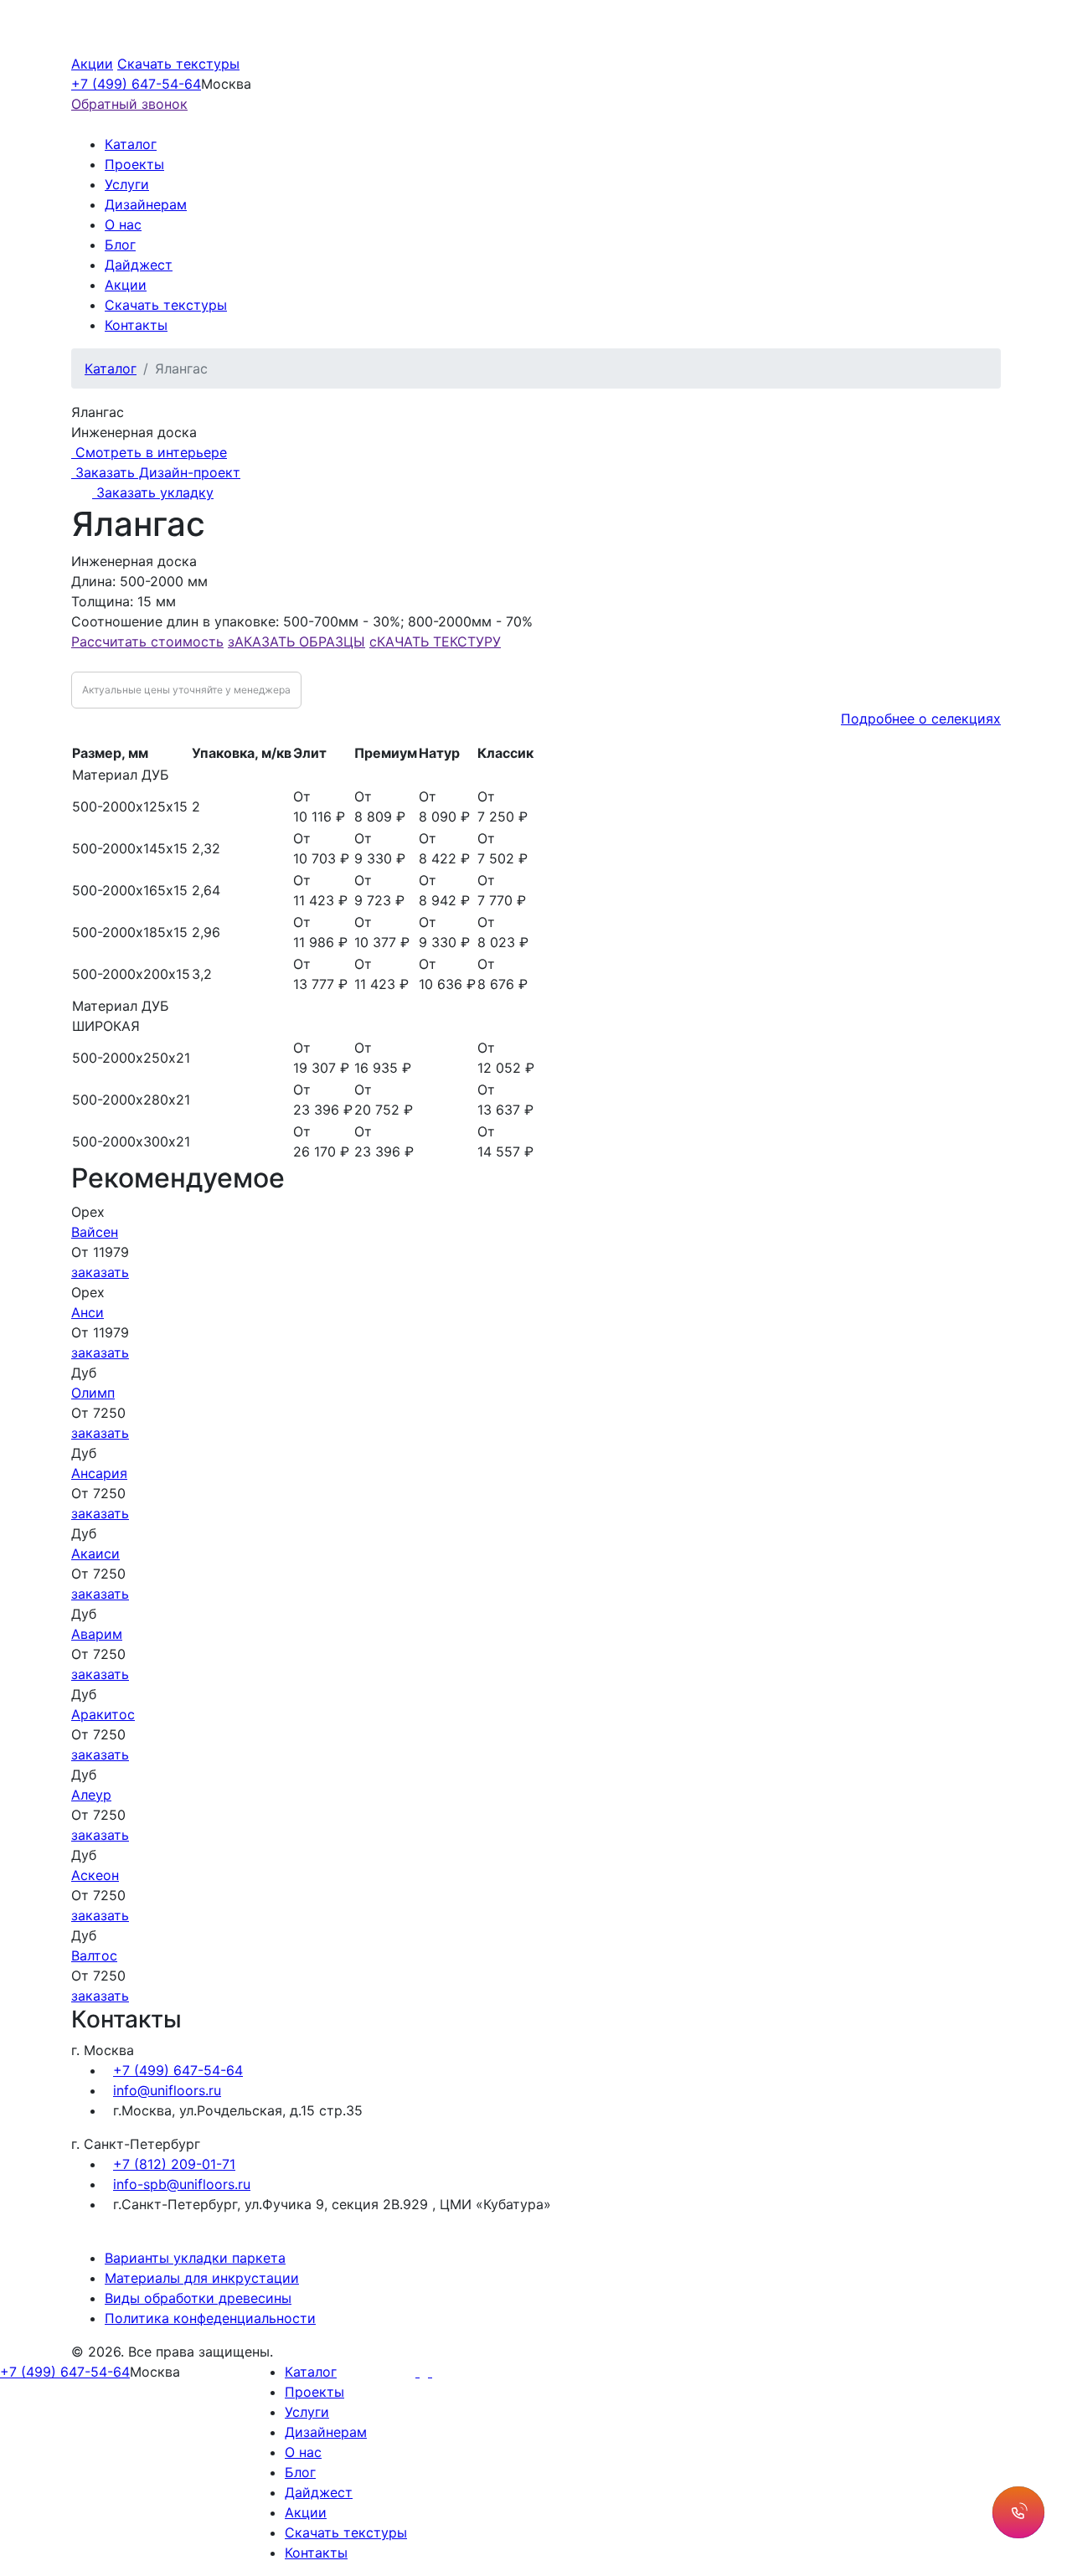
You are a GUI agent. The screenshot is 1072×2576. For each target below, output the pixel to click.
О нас (123, 224)
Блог (120, 245)
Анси (88, 1312)
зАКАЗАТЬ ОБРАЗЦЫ (296, 641)
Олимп (93, 1393)
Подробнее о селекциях (921, 719)
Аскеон (95, 1875)
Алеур (91, 1795)
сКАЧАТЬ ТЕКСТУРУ (435, 641)
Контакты (136, 325)
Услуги (127, 184)
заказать (100, 1272)
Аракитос (103, 1714)
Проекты (134, 164)
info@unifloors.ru (167, 2090)
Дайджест (139, 265)
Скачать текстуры (178, 64)
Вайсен (95, 1232)
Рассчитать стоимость (147, 641)
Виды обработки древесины (198, 2298)
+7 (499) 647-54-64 (136, 84)
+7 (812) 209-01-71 (174, 2164)
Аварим (97, 1634)
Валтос (94, 1955)
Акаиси (95, 1553)
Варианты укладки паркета (195, 2258)
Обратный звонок (129, 104)
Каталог (131, 144)
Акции (92, 64)
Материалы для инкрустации (202, 2278)
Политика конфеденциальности (210, 2318)
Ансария (99, 1473)
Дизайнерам (146, 204)
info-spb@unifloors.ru (182, 2184)
